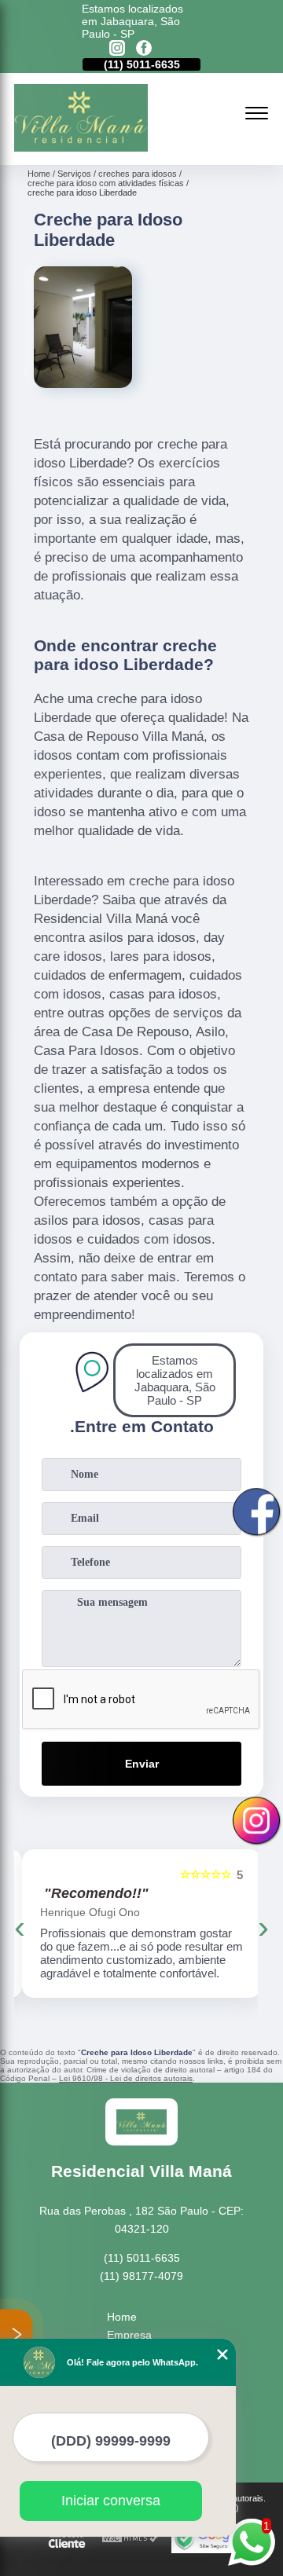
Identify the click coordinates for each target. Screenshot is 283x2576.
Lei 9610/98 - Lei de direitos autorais (126, 2078)
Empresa (129, 2335)
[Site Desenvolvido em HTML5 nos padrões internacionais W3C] (130, 2539)
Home (122, 2317)
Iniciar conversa (111, 2501)
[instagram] (117, 49)
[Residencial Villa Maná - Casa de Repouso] (81, 148)
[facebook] (144, 49)
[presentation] (20, 1927)
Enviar (142, 1764)
